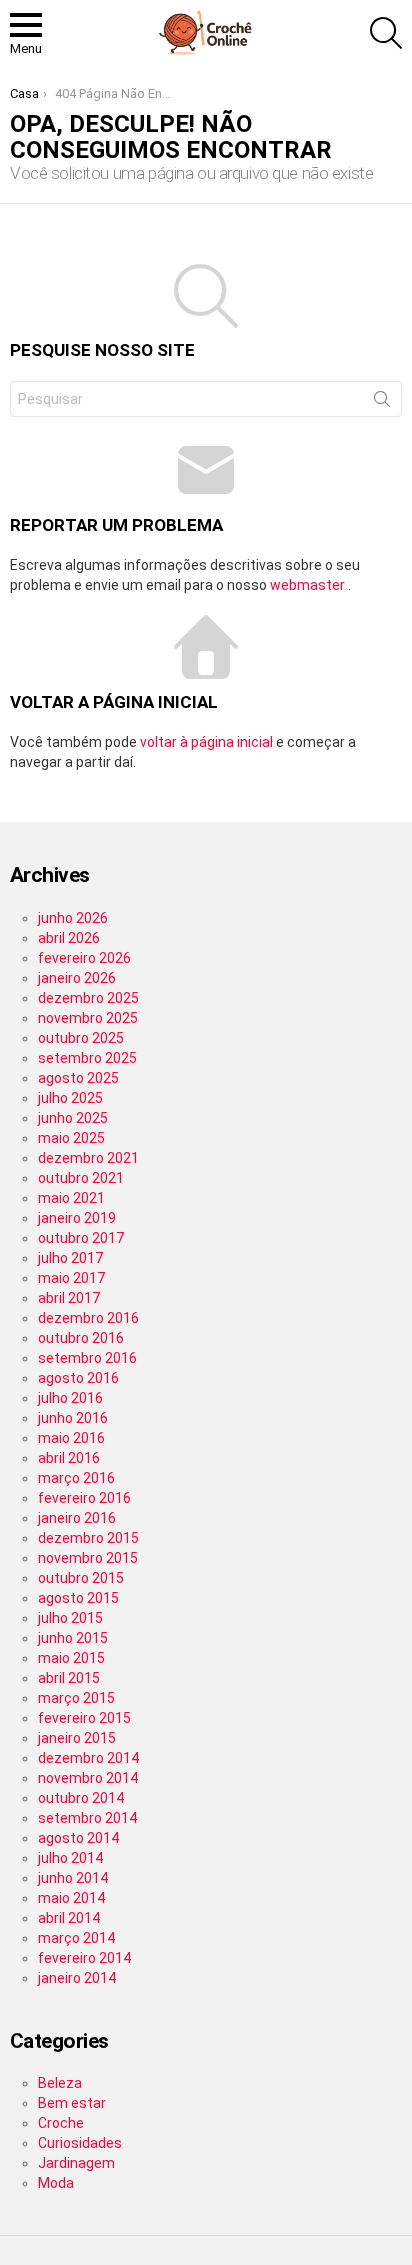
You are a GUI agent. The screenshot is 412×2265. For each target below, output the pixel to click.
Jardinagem (76, 2163)
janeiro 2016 (77, 1518)
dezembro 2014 (88, 1758)
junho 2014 (73, 1878)
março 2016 (76, 1478)
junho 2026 (73, 918)
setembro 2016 (87, 1358)
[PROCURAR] (386, 33)
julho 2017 (70, 1258)
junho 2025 (73, 1118)
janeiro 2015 (77, 1738)
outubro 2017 (81, 1238)
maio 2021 (71, 1198)
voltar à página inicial (208, 742)
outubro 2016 (81, 1338)
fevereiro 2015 (84, 1718)
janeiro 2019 (77, 1218)
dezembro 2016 (88, 1318)
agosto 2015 (78, 1598)
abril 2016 (69, 1458)
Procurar (382, 403)
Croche (61, 2123)
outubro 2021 (81, 1178)
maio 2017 (71, 1278)
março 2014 (76, 1938)
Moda (56, 2183)
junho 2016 (73, 1418)
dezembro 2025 (88, 998)
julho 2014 (70, 1858)
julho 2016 (70, 1398)
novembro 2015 (88, 1558)
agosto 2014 (78, 1838)
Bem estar (72, 2103)
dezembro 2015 (88, 1538)
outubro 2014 (81, 1798)
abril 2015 (69, 1678)
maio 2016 (71, 1438)
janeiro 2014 (77, 1978)
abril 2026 (69, 938)
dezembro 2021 (88, 1158)
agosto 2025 (78, 1078)
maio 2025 (71, 1138)
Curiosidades (80, 2143)
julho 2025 (70, 1098)
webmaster (309, 585)
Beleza (60, 2083)
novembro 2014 (88, 1778)
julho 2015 (70, 1618)
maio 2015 (71, 1658)
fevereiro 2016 (84, 1498)
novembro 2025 (88, 1018)
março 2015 (76, 1698)
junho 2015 (73, 1638)
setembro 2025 (87, 1058)
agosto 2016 (78, 1378)
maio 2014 (71, 1898)
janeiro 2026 (77, 978)
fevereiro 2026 (84, 958)
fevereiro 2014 (84, 1958)
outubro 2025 (81, 1038)
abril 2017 (69, 1298)
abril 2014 (69, 1918)
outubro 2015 (81, 1578)
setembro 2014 (87, 1818)
